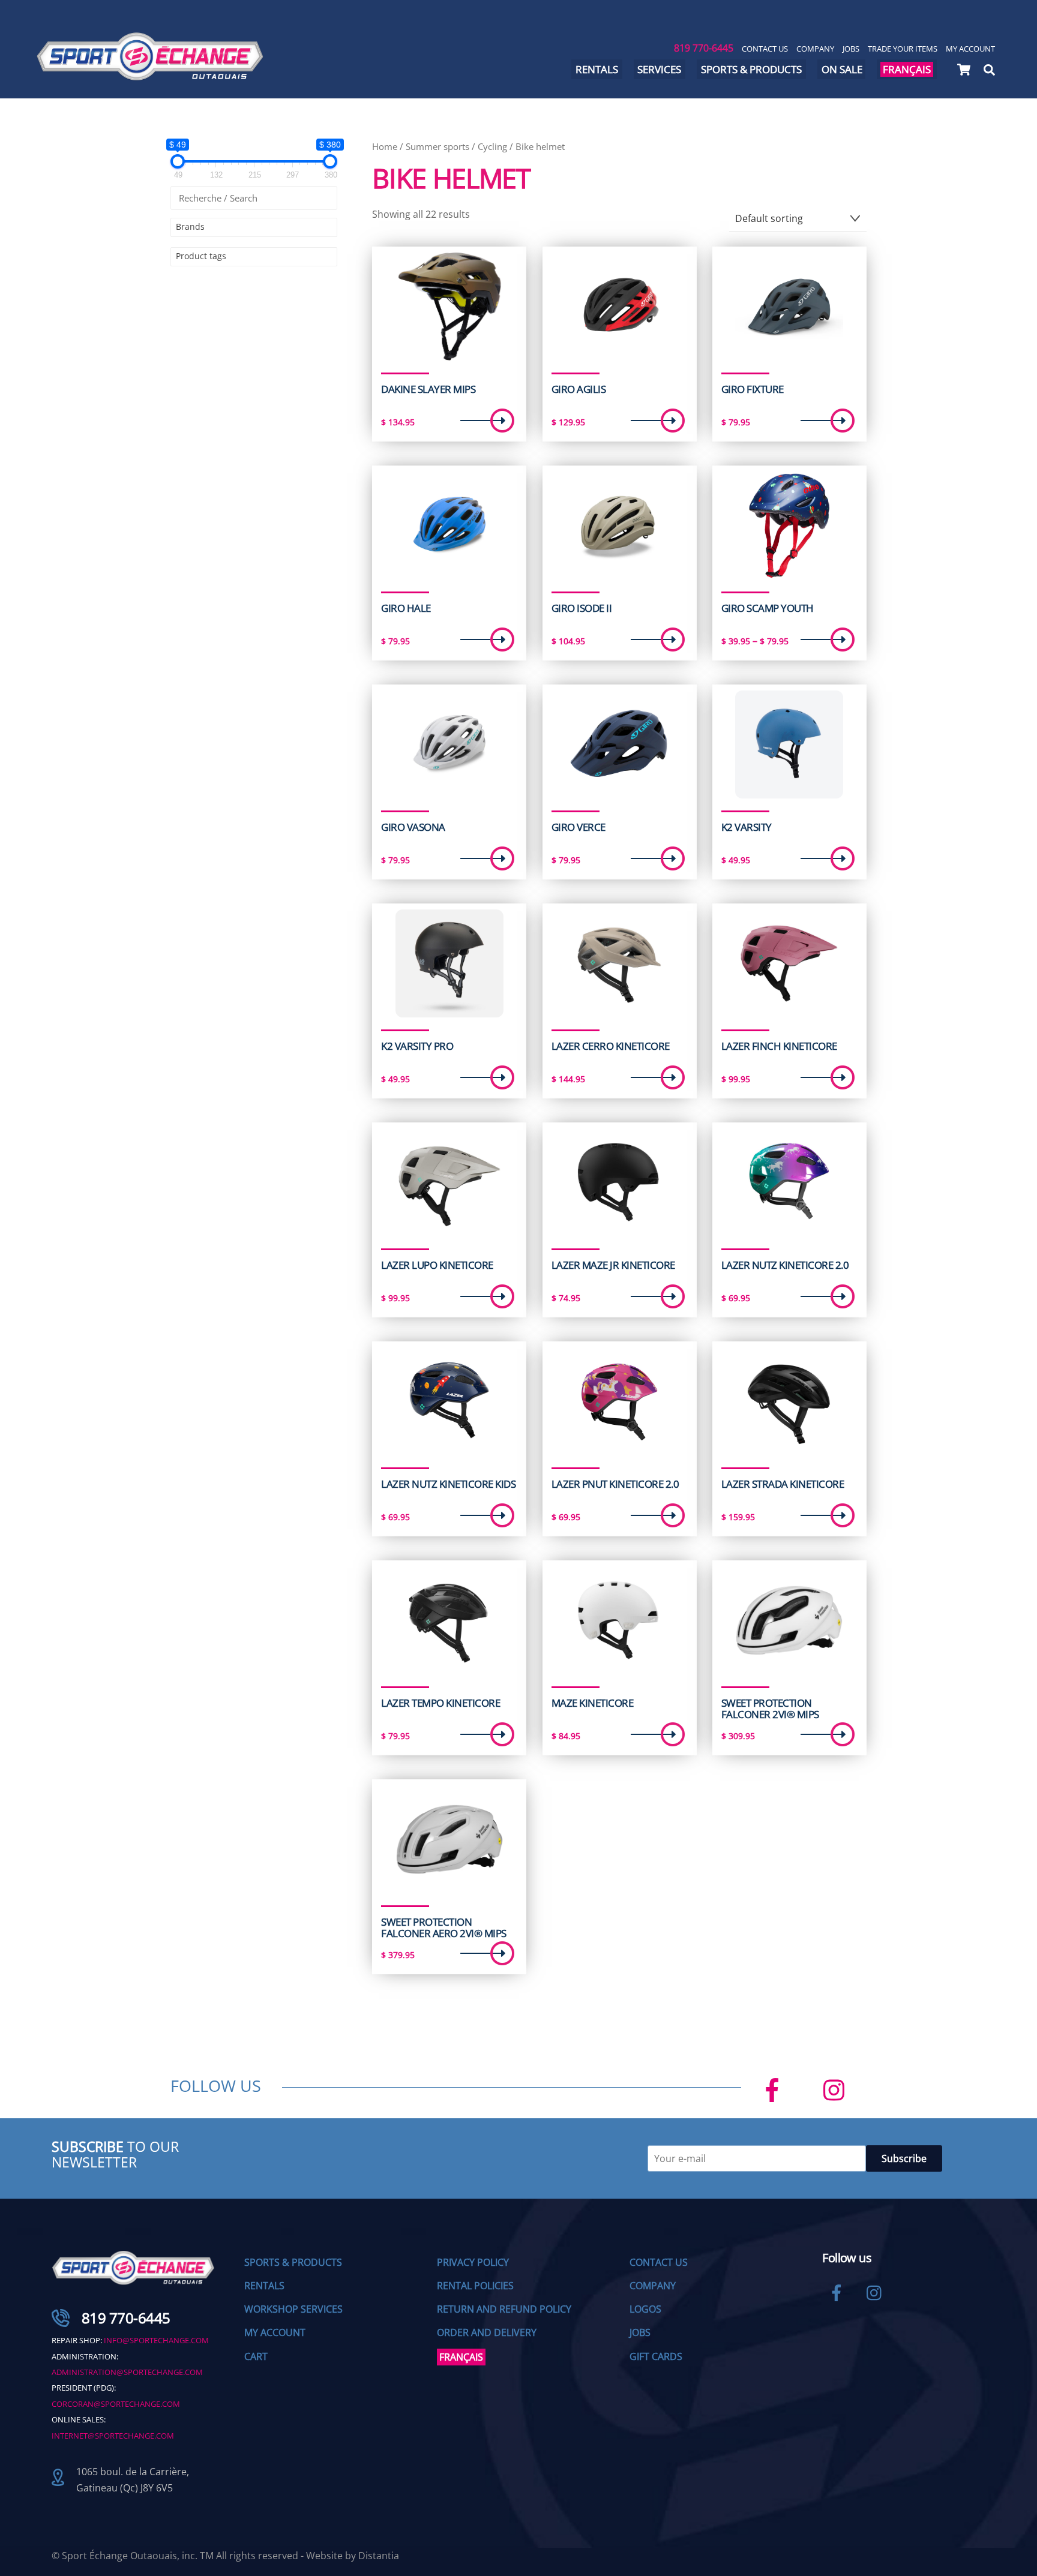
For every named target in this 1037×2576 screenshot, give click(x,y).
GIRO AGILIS (579, 389)
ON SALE (842, 69)
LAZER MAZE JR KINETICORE (613, 1265)
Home (385, 146)
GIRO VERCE (579, 827)
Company (815, 49)
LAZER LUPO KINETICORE (437, 1265)
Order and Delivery (487, 2332)
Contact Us (765, 49)
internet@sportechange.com (113, 2436)
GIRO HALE (406, 608)
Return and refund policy (504, 2309)
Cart (256, 2356)
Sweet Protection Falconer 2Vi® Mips (770, 1709)
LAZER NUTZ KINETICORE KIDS (448, 1484)
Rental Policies (475, 2286)
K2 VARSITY (747, 827)
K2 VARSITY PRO (417, 1046)
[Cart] (964, 70)
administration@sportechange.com (127, 2372)
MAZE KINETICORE (592, 1703)
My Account (970, 49)
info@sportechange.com (156, 2340)
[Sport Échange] (150, 75)
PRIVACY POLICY (473, 2262)
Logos (645, 2309)
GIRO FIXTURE (753, 389)
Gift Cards (656, 2356)
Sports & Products (751, 69)
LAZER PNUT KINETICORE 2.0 (615, 1484)
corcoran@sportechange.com (116, 2404)
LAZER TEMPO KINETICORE (440, 1703)
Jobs (851, 49)
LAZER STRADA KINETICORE (783, 1484)
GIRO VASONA (413, 827)
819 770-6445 (704, 48)
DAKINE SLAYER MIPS (428, 389)
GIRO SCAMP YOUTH (768, 608)
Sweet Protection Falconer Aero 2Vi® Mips (443, 1928)
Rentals (597, 69)
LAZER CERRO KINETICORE (611, 1046)
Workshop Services (293, 2309)
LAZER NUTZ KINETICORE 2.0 (785, 1265)
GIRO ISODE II (582, 608)
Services (659, 69)
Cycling (492, 146)
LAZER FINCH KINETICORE (779, 1046)
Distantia (379, 2556)
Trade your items (903, 49)
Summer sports (437, 146)
